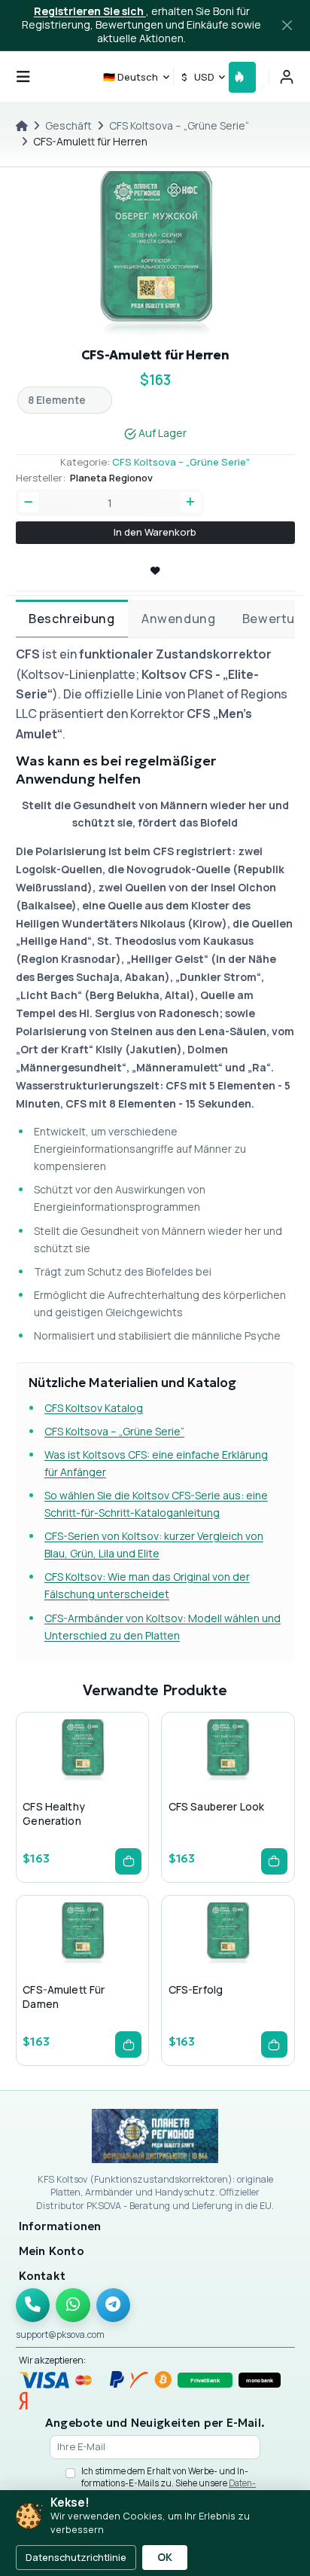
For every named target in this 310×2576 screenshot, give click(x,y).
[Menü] (23, 77)
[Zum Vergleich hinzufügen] (105, 1780)
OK (165, 2557)
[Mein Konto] (287, 77)
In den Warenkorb (155, 532)
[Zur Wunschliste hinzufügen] (81, 1780)
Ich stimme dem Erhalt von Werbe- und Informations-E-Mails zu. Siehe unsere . (169, 2483)
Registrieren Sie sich (90, 11)
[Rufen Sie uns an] (33, 2306)
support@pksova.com (60, 2335)
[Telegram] (114, 2306)
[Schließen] (287, 26)
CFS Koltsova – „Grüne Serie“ (179, 125)
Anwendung (178, 619)
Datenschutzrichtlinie (76, 2557)
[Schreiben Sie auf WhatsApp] (73, 2306)
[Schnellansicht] (57, 1780)
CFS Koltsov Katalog (94, 1408)
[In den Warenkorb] (128, 1861)
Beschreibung (71, 619)
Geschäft (68, 125)
